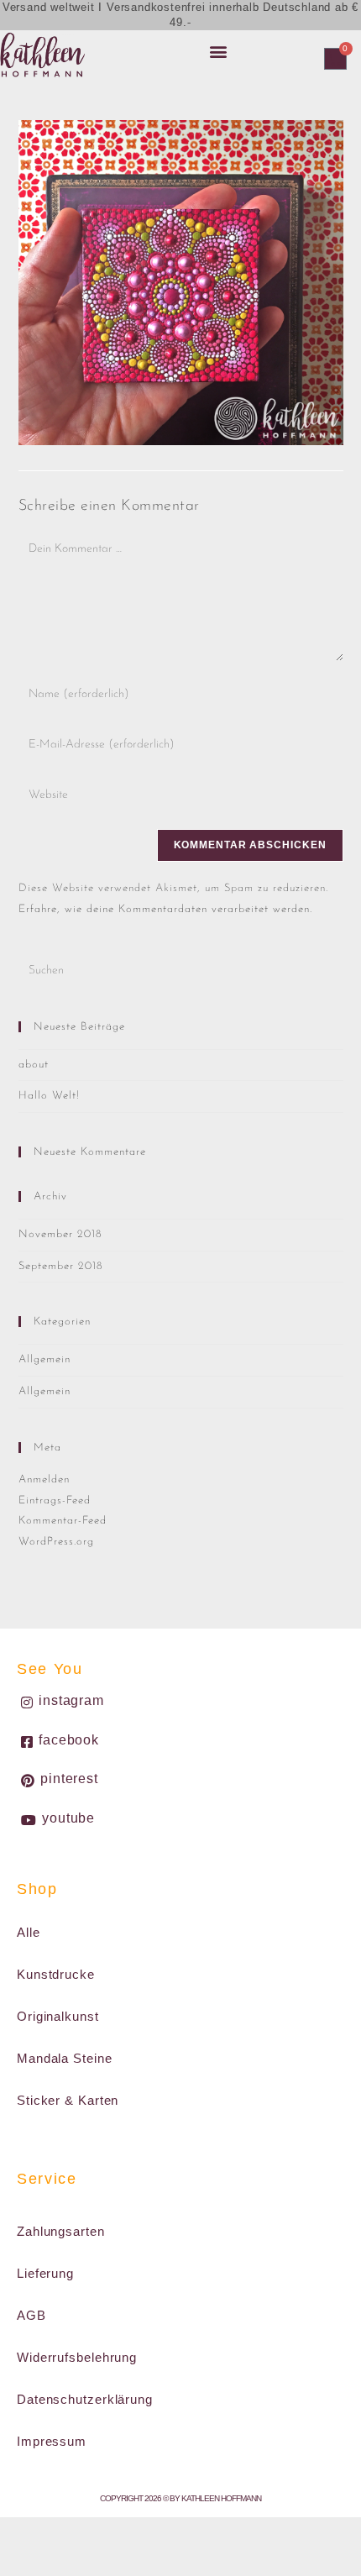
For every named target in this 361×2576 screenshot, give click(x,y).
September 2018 (61, 1266)
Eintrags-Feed (55, 1500)
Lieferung (45, 2273)
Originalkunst (58, 2016)
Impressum (52, 2441)
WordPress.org (56, 1542)
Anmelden (44, 1479)
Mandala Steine (65, 2058)
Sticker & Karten (68, 2100)
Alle (29, 1932)
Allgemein (44, 1359)
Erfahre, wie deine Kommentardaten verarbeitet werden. (165, 909)
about (34, 1065)
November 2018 (60, 1234)
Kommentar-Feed (63, 1521)
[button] (218, 51)
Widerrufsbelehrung (77, 2357)
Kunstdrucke (56, 1974)
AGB (31, 2315)
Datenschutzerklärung (85, 2399)
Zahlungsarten (61, 2231)
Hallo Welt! (49, 1096)
